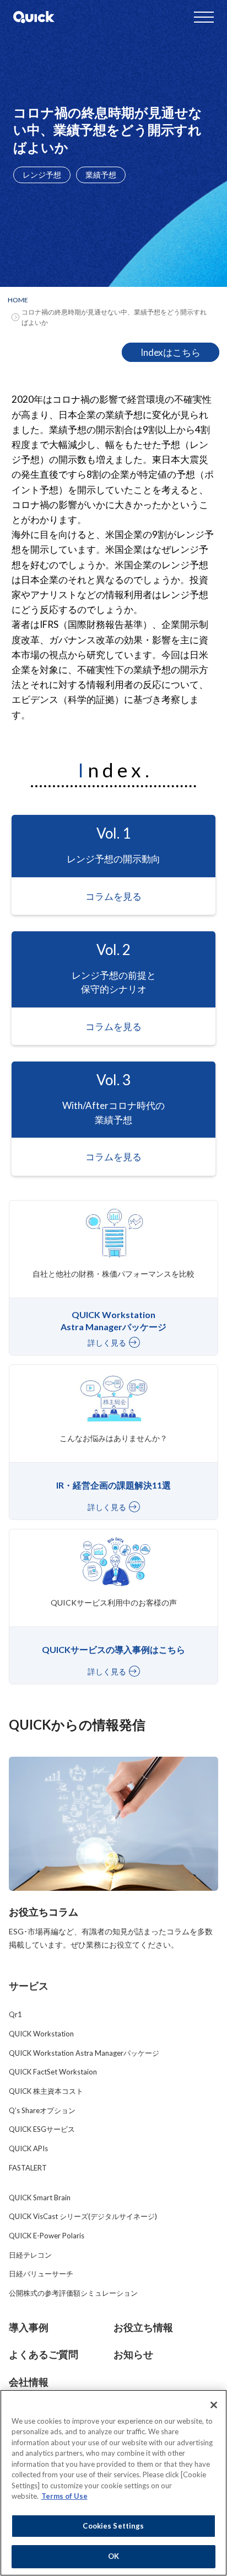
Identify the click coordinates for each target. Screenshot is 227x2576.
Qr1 (15, 2014)
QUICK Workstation (41, 2034)
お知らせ (133, 2354)
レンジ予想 (42, 175)
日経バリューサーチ (41, 2274)
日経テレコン (30, 2255)
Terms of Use (64, 2496)
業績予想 (101, 175)
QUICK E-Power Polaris (47, 2236)
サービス (29, 1986)
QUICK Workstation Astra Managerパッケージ (84, 2053)
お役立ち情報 (143, 2327)
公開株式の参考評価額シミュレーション (73, 2293)
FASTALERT (28, 2168)
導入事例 (29, 2327)
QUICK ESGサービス (42, 2129)
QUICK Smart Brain (40, 2198)
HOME (18, 300)
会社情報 (29, 2382)
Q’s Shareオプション (42, 2110)
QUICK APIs (28, 2148)
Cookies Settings (113, 2526)
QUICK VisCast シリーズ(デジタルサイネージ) (83, 2216)
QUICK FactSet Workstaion (53, 2072)
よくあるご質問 (44, 2354)
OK (113, 2556)
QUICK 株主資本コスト (46, 2091)
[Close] (214, 2405)
